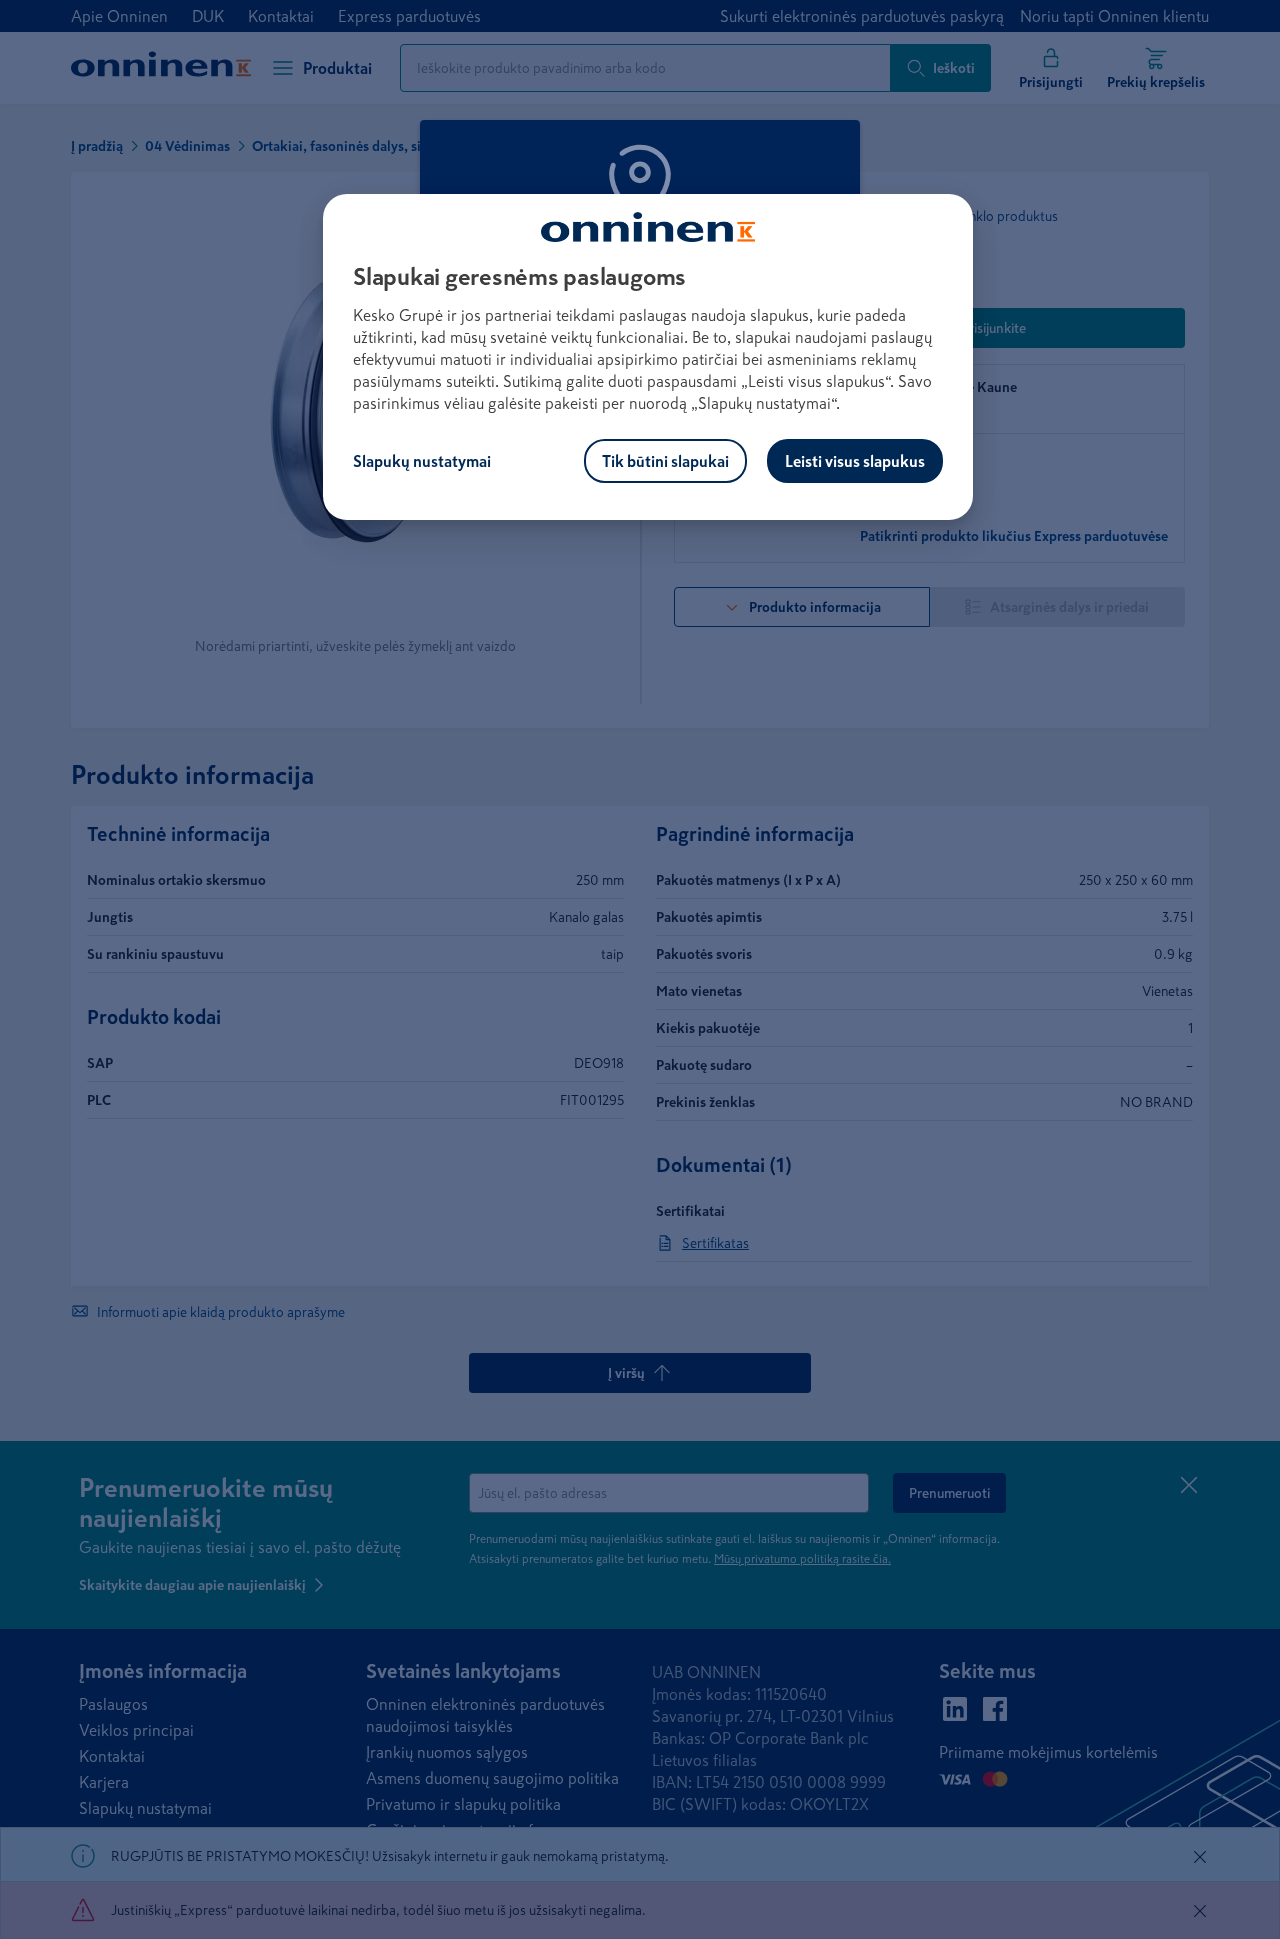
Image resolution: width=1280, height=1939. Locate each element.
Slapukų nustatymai (422, 461)
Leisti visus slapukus (855, 461)
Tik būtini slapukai (665, 461)
